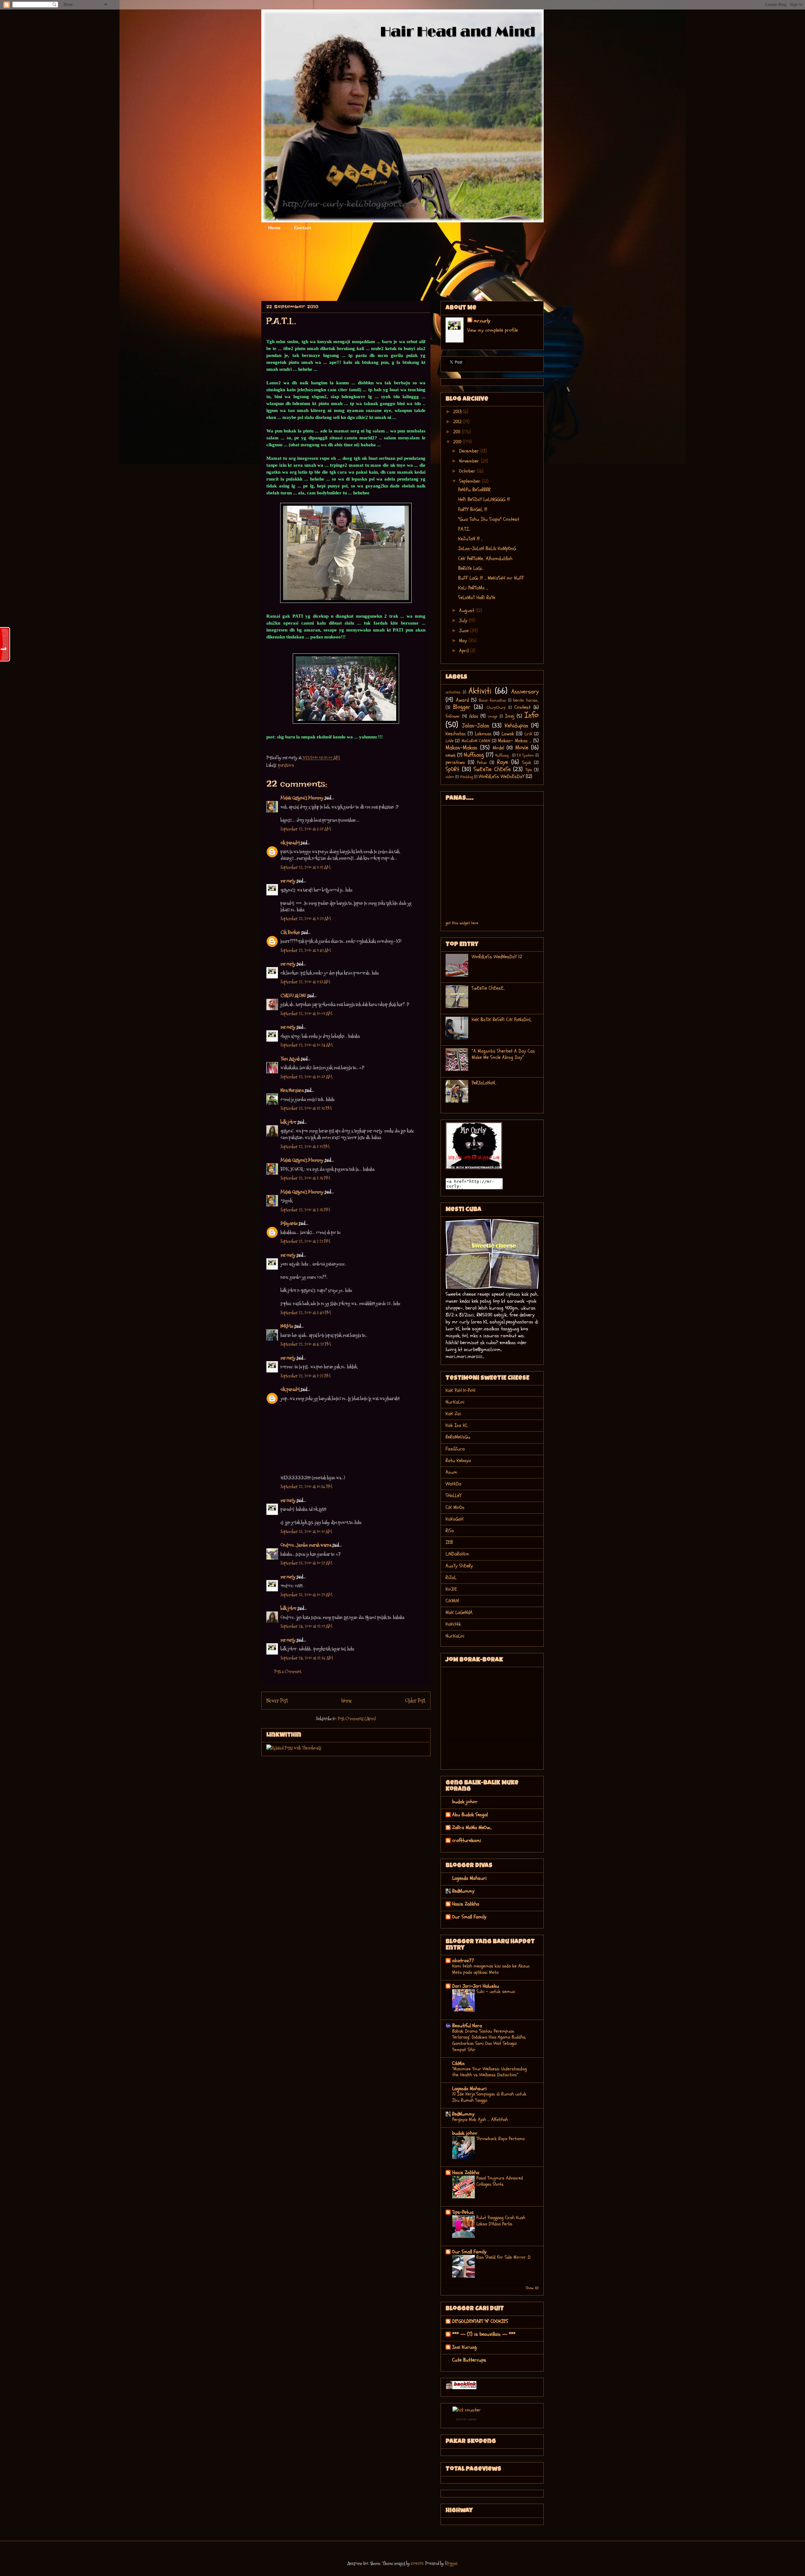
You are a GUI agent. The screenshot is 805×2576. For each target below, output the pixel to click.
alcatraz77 (463, 1961)
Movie (522, 748)
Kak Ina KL (457, 1425)
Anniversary (525, 692)
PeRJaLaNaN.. (484, 1083)
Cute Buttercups (469, 2360)
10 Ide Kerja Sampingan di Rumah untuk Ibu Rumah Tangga (489, 2097)
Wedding (466, 777)
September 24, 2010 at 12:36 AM (307, 1658)
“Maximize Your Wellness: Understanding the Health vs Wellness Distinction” (489, 2072)
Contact (303, 228)
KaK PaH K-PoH (460, 1390)
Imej (510, 716)
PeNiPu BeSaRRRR (474, 490)
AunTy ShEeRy (459, 1566)
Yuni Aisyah (290, 1059)
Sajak (527, 762)
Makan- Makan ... (515, 741)
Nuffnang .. (503, 755)
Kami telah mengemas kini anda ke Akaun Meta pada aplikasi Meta (491, 1969)
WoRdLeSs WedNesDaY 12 (497, 957)
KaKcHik (453, 1624)
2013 (458, 412)
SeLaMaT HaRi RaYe (477, 598)
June (465, 631)
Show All (532, 2288)
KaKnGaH (454, 1519)
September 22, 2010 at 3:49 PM (306, 1313)
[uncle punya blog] (461, 2388)
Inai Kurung (464, 2347)
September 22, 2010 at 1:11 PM (305, 1146)
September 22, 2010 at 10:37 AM (306, 1077)
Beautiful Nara (467, 2026)
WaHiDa (453, 1484)
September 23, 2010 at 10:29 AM (306, 1595)
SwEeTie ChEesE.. (488, 988)
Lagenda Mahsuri (469, 1878)
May (464, 641)
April (465, 651)
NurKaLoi (455, 1402)
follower (453, 716)
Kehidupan (516, 726)
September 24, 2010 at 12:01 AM (306, 1626)
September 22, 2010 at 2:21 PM (305, 1241)
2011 (458, 432)
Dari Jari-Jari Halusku (476, 1986)
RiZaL (451, 1577)
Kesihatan (456, 734)
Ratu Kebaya (458, 1460)
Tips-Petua (463, 2212)
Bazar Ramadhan (493, 700)
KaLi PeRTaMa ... (473, 588)
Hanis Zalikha (466, 1904)
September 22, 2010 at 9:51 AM (305, 982)
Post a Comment (288, 1671)
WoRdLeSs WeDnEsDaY (501, 776)
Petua (482, 762)
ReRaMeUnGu (458, 1437)
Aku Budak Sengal (470, 1815)
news (451, 755)
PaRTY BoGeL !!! (473, 509)
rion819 (417, 2563)
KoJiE (451, 1589)
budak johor (465, 1802)
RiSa (450, 1531)
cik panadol (290, 843)
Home (274, 228)
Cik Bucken (290, 932)
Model (498, 748)
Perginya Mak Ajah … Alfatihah (480, 2120)
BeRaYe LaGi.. (471, 568)
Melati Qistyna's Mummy (302, 798)
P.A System (525, 755)
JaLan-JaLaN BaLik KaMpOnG (487, 548)
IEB (449, 1542)
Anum (451, 1472)
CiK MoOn (455, 1507)
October (468, 471)
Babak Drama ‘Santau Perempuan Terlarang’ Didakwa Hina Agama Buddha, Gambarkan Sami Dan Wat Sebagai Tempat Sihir (489, 2040)
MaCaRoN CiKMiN (476, 741)
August (467, 610)
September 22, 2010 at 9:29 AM (306, 918)
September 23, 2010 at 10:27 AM (306, 1563)
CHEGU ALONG (293, 996)
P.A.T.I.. (464, 529)
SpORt (452, 769)
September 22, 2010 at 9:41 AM (306, 950)
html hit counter (466, 2419)
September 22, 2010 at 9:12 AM (305, 867)
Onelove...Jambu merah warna (306, 1545)
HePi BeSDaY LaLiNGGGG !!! (484, 499)
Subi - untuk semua (496, 1992)
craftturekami (467, 1840)
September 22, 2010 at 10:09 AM (306, 1013)
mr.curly (288, 881)
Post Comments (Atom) (357, 1719)
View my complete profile (493, 330)
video (450, 777)
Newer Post (277, 1701)
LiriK (528, 734)
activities (453, 692)
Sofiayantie (289, 1223)
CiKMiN (452, 1601)
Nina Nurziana (292, 1090)
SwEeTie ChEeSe (492, 769)
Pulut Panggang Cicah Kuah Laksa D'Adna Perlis (501, 2221)
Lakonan (483, 734)
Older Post (415, 1701)
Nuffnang (474, 755)
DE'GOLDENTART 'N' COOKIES (480, 2321)
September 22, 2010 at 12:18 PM (306, 1108)
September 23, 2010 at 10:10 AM (306, 1531)
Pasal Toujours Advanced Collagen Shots (500, 2181)
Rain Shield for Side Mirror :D (503, 2257)
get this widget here (462, 923)
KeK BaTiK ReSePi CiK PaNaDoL (502, 1020)
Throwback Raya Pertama (500, 2139)
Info (532, 715)
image (493, 716)
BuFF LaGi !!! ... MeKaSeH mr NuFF (491, 578)
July (464, 620)
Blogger (462, 707)
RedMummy (463, 1891)
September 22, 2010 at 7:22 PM (305, 1376)
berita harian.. (526, 700)
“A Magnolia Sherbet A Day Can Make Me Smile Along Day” (503, 1054)
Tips (529, 770)
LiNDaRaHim (457, 1554)
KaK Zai (453, 1414)
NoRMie (287, 1326)
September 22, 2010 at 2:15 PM (305, 1178)
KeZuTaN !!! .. (470, 539)
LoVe (450, 741)
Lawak (508, 734)
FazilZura (455, 1449)
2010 (458, 442)
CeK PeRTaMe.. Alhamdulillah (485, 559)
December (470, 451)
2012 (458, 422)
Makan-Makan (461, 748)
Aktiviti (480, 691)
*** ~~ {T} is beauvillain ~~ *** (484, 2334)
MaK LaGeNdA (459, 1612)
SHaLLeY (453, 1495)
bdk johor (289, 1122)
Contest (522, 707)
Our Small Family (469, 1917)
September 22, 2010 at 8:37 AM (306, 829)
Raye (502, 762)
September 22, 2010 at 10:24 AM (307, 1045)
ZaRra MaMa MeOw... (472, 1828)
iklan (474, 716)
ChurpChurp (496, 708)
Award (462, 700)
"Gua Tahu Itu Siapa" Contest (489, 519)
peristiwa (286, 765)
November (470, 461)
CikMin (458, 2063)
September (471, 481)
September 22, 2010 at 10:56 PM (306, 1486)
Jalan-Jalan (476, 726)
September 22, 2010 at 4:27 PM (306, 1344)
